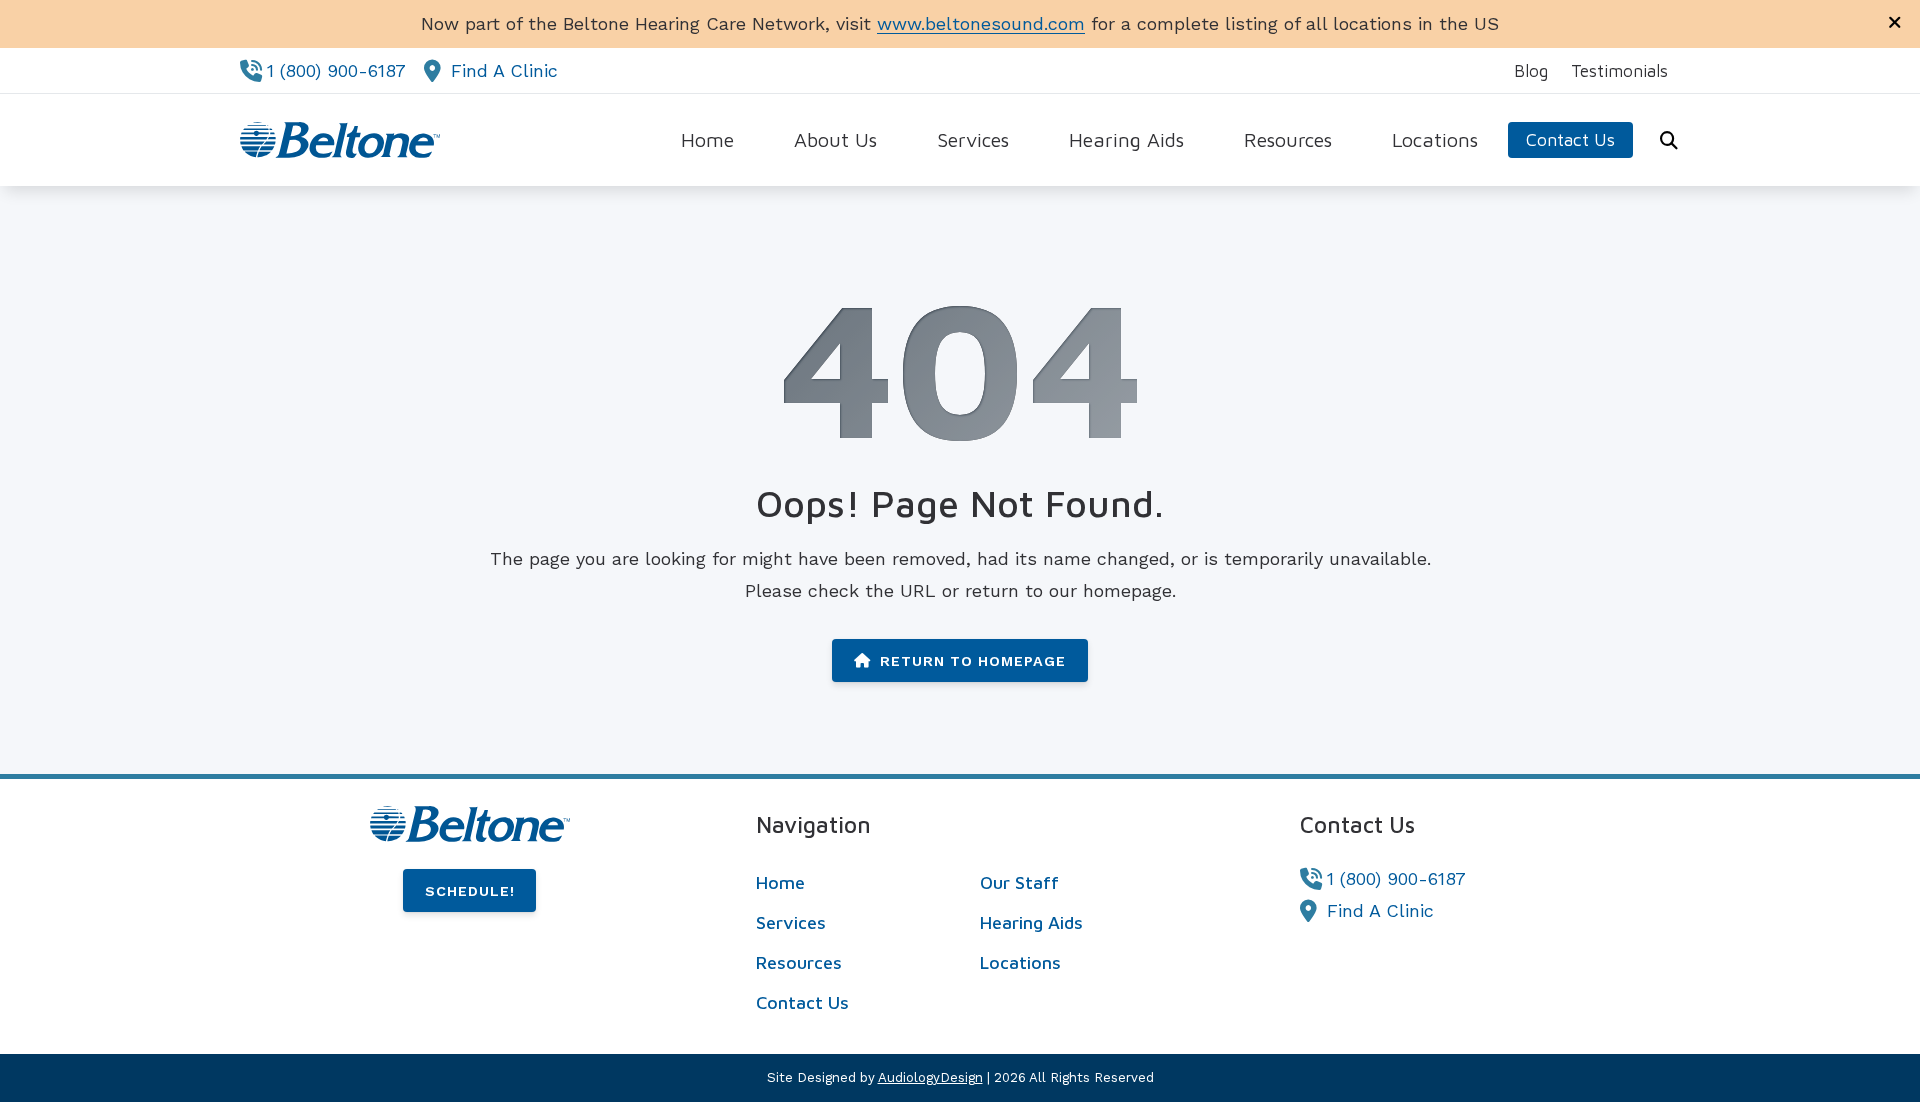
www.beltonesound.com (981, 23)
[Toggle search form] (1669, 140)
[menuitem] (1531, 71)
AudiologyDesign (930, 1077)
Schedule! (470, 891)
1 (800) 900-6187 (336, 70)
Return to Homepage (973, 661)
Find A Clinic (504, 70)
